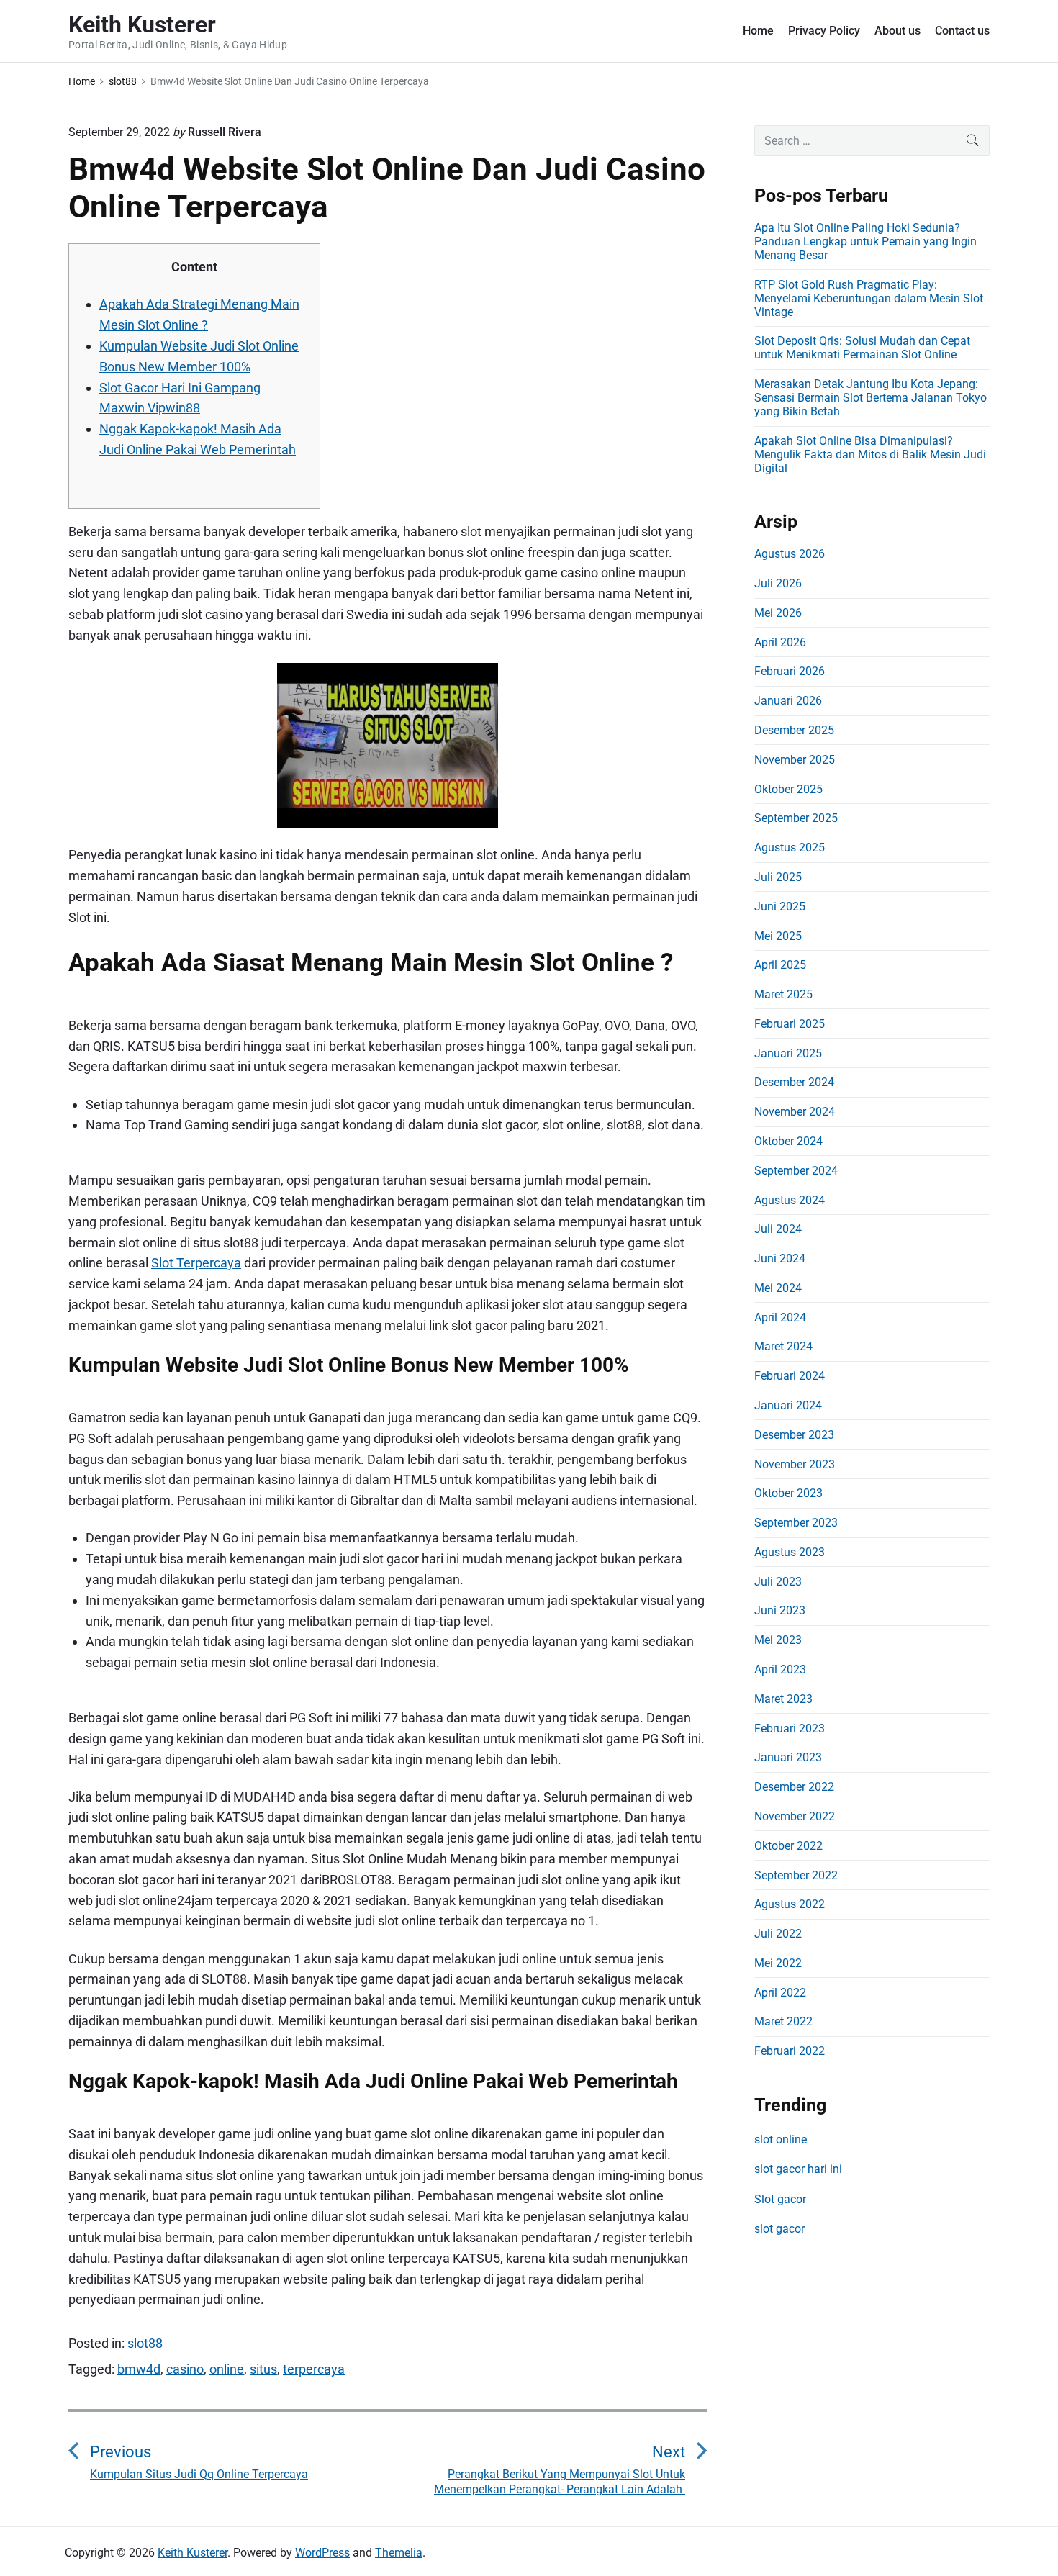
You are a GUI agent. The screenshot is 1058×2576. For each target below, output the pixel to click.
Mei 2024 (778, 1288)
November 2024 (795, 1112)
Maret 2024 (783, 1346)
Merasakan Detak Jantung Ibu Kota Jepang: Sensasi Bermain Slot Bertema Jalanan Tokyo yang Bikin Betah (871, 398)
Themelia (399, 2553)
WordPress (322, 2553)
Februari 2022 (790, 2051)
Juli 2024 (778, 1229)
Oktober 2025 (788, 789)
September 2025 (796, 818)
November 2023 (795, 1464)
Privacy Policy (824, 31)
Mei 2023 (778, 1640)
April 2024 (780, 1318)
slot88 (145, 2343)
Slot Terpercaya (196, 1263)
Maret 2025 (783, 994)
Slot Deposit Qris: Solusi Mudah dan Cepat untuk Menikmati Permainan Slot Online (862, 348)
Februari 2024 (790, 1376)
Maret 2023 (783, 1699)
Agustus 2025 (790, 848)
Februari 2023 (790, 1728)
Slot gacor (780, 2199)
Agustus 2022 (790, 1904)
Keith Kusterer (193, 2553)
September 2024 (796, 1171)
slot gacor (779, 2229)
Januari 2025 (788, 1053)
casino (185, 2369)
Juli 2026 (778, 583)
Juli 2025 (778, 877)
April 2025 (780, 965)
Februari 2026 (790, 671)
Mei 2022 (778, 1963)
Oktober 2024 (788, 1141)
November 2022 (795, 1816)
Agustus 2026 (790, 554)
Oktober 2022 (788, 1846)
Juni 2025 (780, 907)
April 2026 (780, 642)
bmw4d (139, 2369)
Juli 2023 (778, 1582)
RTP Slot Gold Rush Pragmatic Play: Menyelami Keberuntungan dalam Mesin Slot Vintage (869, 298)
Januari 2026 (788, 701)
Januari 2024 (788, 1405)
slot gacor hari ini (798, 2169)
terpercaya (314, 2369)
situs (263, 2369)
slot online (781, 2139)
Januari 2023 (788, 1757)
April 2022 (780, 1993)
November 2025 (795, 760)
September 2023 (796, 1523)
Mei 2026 (778, 613)
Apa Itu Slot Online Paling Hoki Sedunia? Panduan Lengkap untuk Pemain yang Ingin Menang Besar (865, 241)
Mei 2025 (778, 936)
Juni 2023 (780, 1610)
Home (758, 31)
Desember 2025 (794, 730)
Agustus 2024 (790, 1200)
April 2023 (780, 1669)
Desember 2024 (794, 1082)
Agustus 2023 (790, 1552)
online (227, 2369)
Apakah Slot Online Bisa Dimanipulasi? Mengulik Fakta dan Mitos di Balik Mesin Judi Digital (870, 455)
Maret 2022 (783, 2021)
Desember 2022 (794, 1787)
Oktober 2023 (788, 1493)
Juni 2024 (780, 1258)
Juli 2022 (778, 1934)
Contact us (962, 31)
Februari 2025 (790, 1024)
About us (898, 31)
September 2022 (796, 1875)
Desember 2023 (794, 1435)
